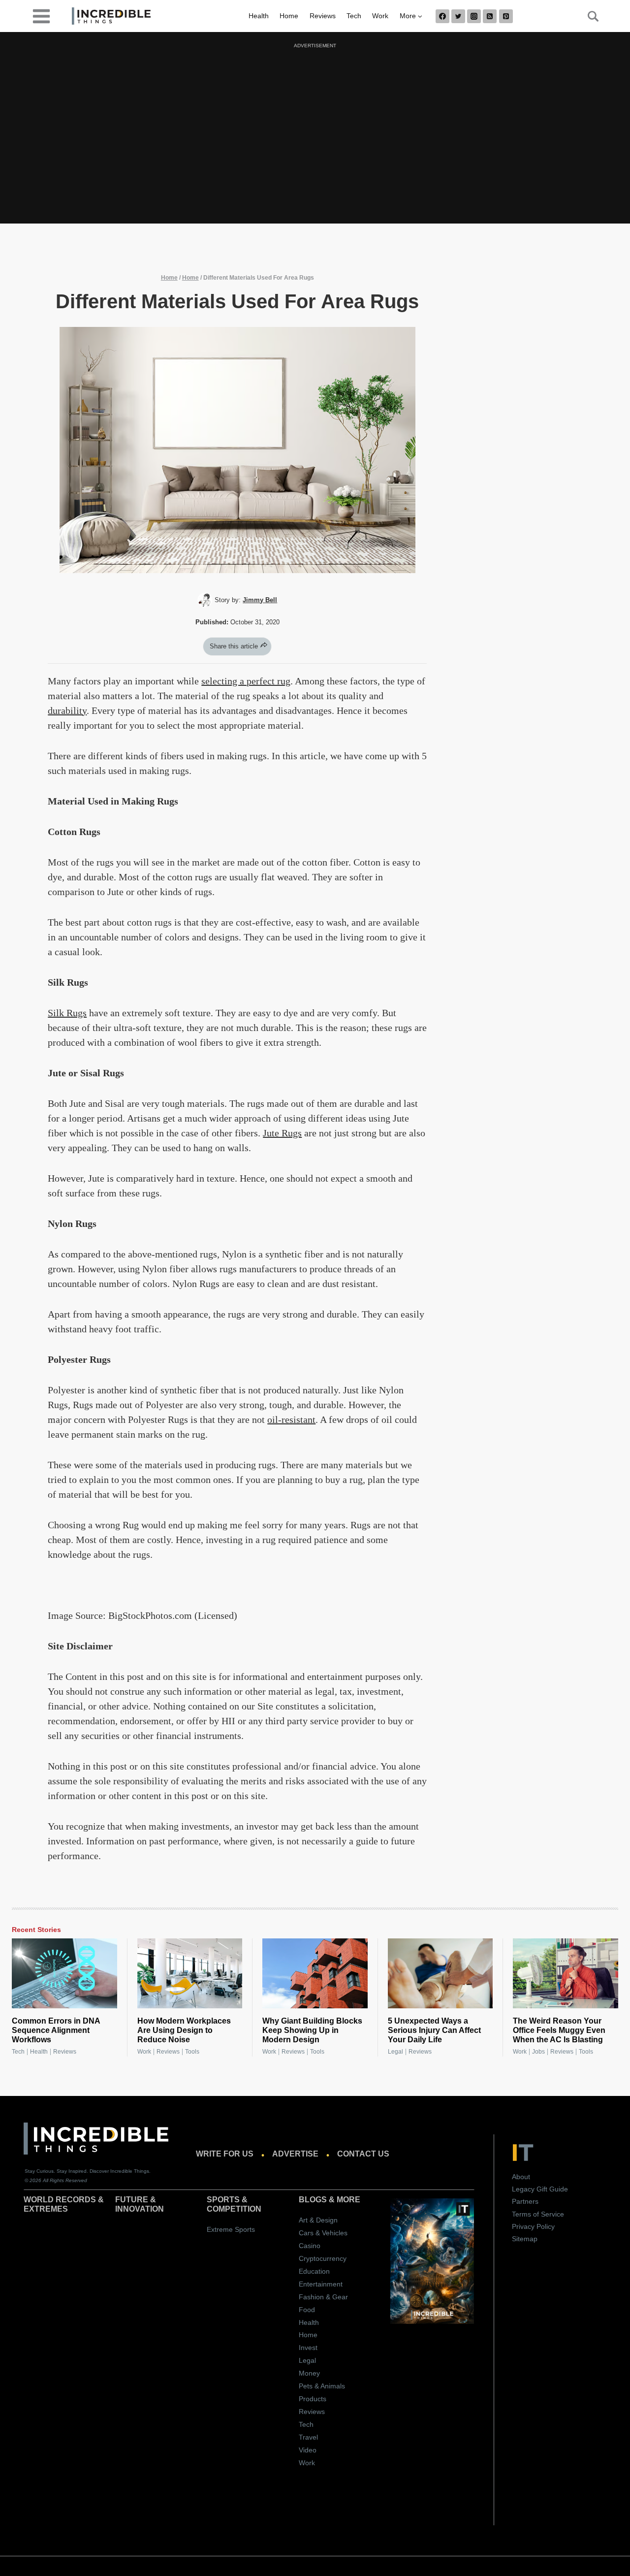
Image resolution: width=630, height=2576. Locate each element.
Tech (354, 16)
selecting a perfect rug (246, 681)
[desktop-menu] (41, 16)
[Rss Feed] (490, 16)
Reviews (323, 16)
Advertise (295, 2154)
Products (313, 2399)
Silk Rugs (67, 1013)
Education (314, 2271)
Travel (308, 2437)
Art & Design (318, 2220)
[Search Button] (588, 16)
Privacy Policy (533, 2226)
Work (380, 16)
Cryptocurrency (323, 2258)
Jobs (538, 2052)
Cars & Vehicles (323, 2233)
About (521, 2177)
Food (307, 2310)
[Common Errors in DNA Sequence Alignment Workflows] (64, 1973)
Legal (395, 2052)
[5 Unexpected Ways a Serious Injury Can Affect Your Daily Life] (441, 1973)
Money (309, 2373)
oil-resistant (291, 1419)
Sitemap (525, 2239)
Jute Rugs (282, 1133)
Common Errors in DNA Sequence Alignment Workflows (56, 2030)
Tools (192, 2052)
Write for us (225, 2154)
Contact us (363, 2154)
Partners (525, 2201)
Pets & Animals (322, 2386)
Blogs (313, 2200)
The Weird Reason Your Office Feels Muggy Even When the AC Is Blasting (559, 2030)
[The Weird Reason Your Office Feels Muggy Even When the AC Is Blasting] (566, 1973)
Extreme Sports (231, 2229)
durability (67, 710)
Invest (308, 2348)
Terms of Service (538, 2214)
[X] (458, 16)
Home (289, 16)
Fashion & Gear (323, 2297)
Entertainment (321, 2284)
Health (259, 16)
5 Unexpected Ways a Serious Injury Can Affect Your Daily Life (434, 2030)
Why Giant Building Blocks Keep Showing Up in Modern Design (312, 2030)
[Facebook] (442, 16)
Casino (310, 2246)
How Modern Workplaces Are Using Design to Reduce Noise (184, 2030)
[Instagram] (474, 16)
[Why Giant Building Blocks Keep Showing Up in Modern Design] (315, 1973)
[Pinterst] (506, 16)
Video (308, 2450)
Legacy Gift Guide (540, 2189)
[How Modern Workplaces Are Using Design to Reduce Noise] (190, 1973)
